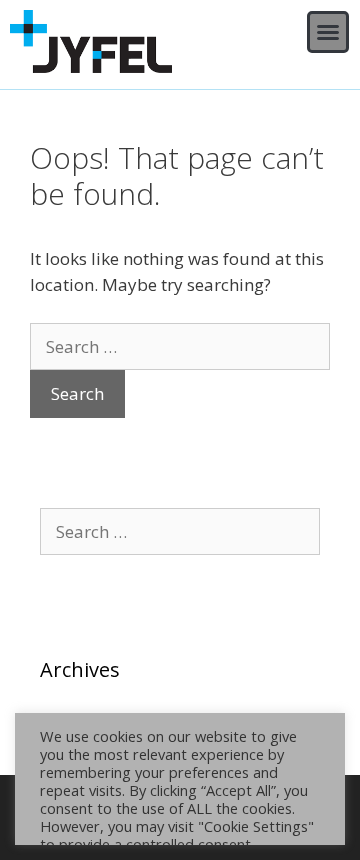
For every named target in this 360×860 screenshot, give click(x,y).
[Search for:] (180, 346)
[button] (328, 32)
